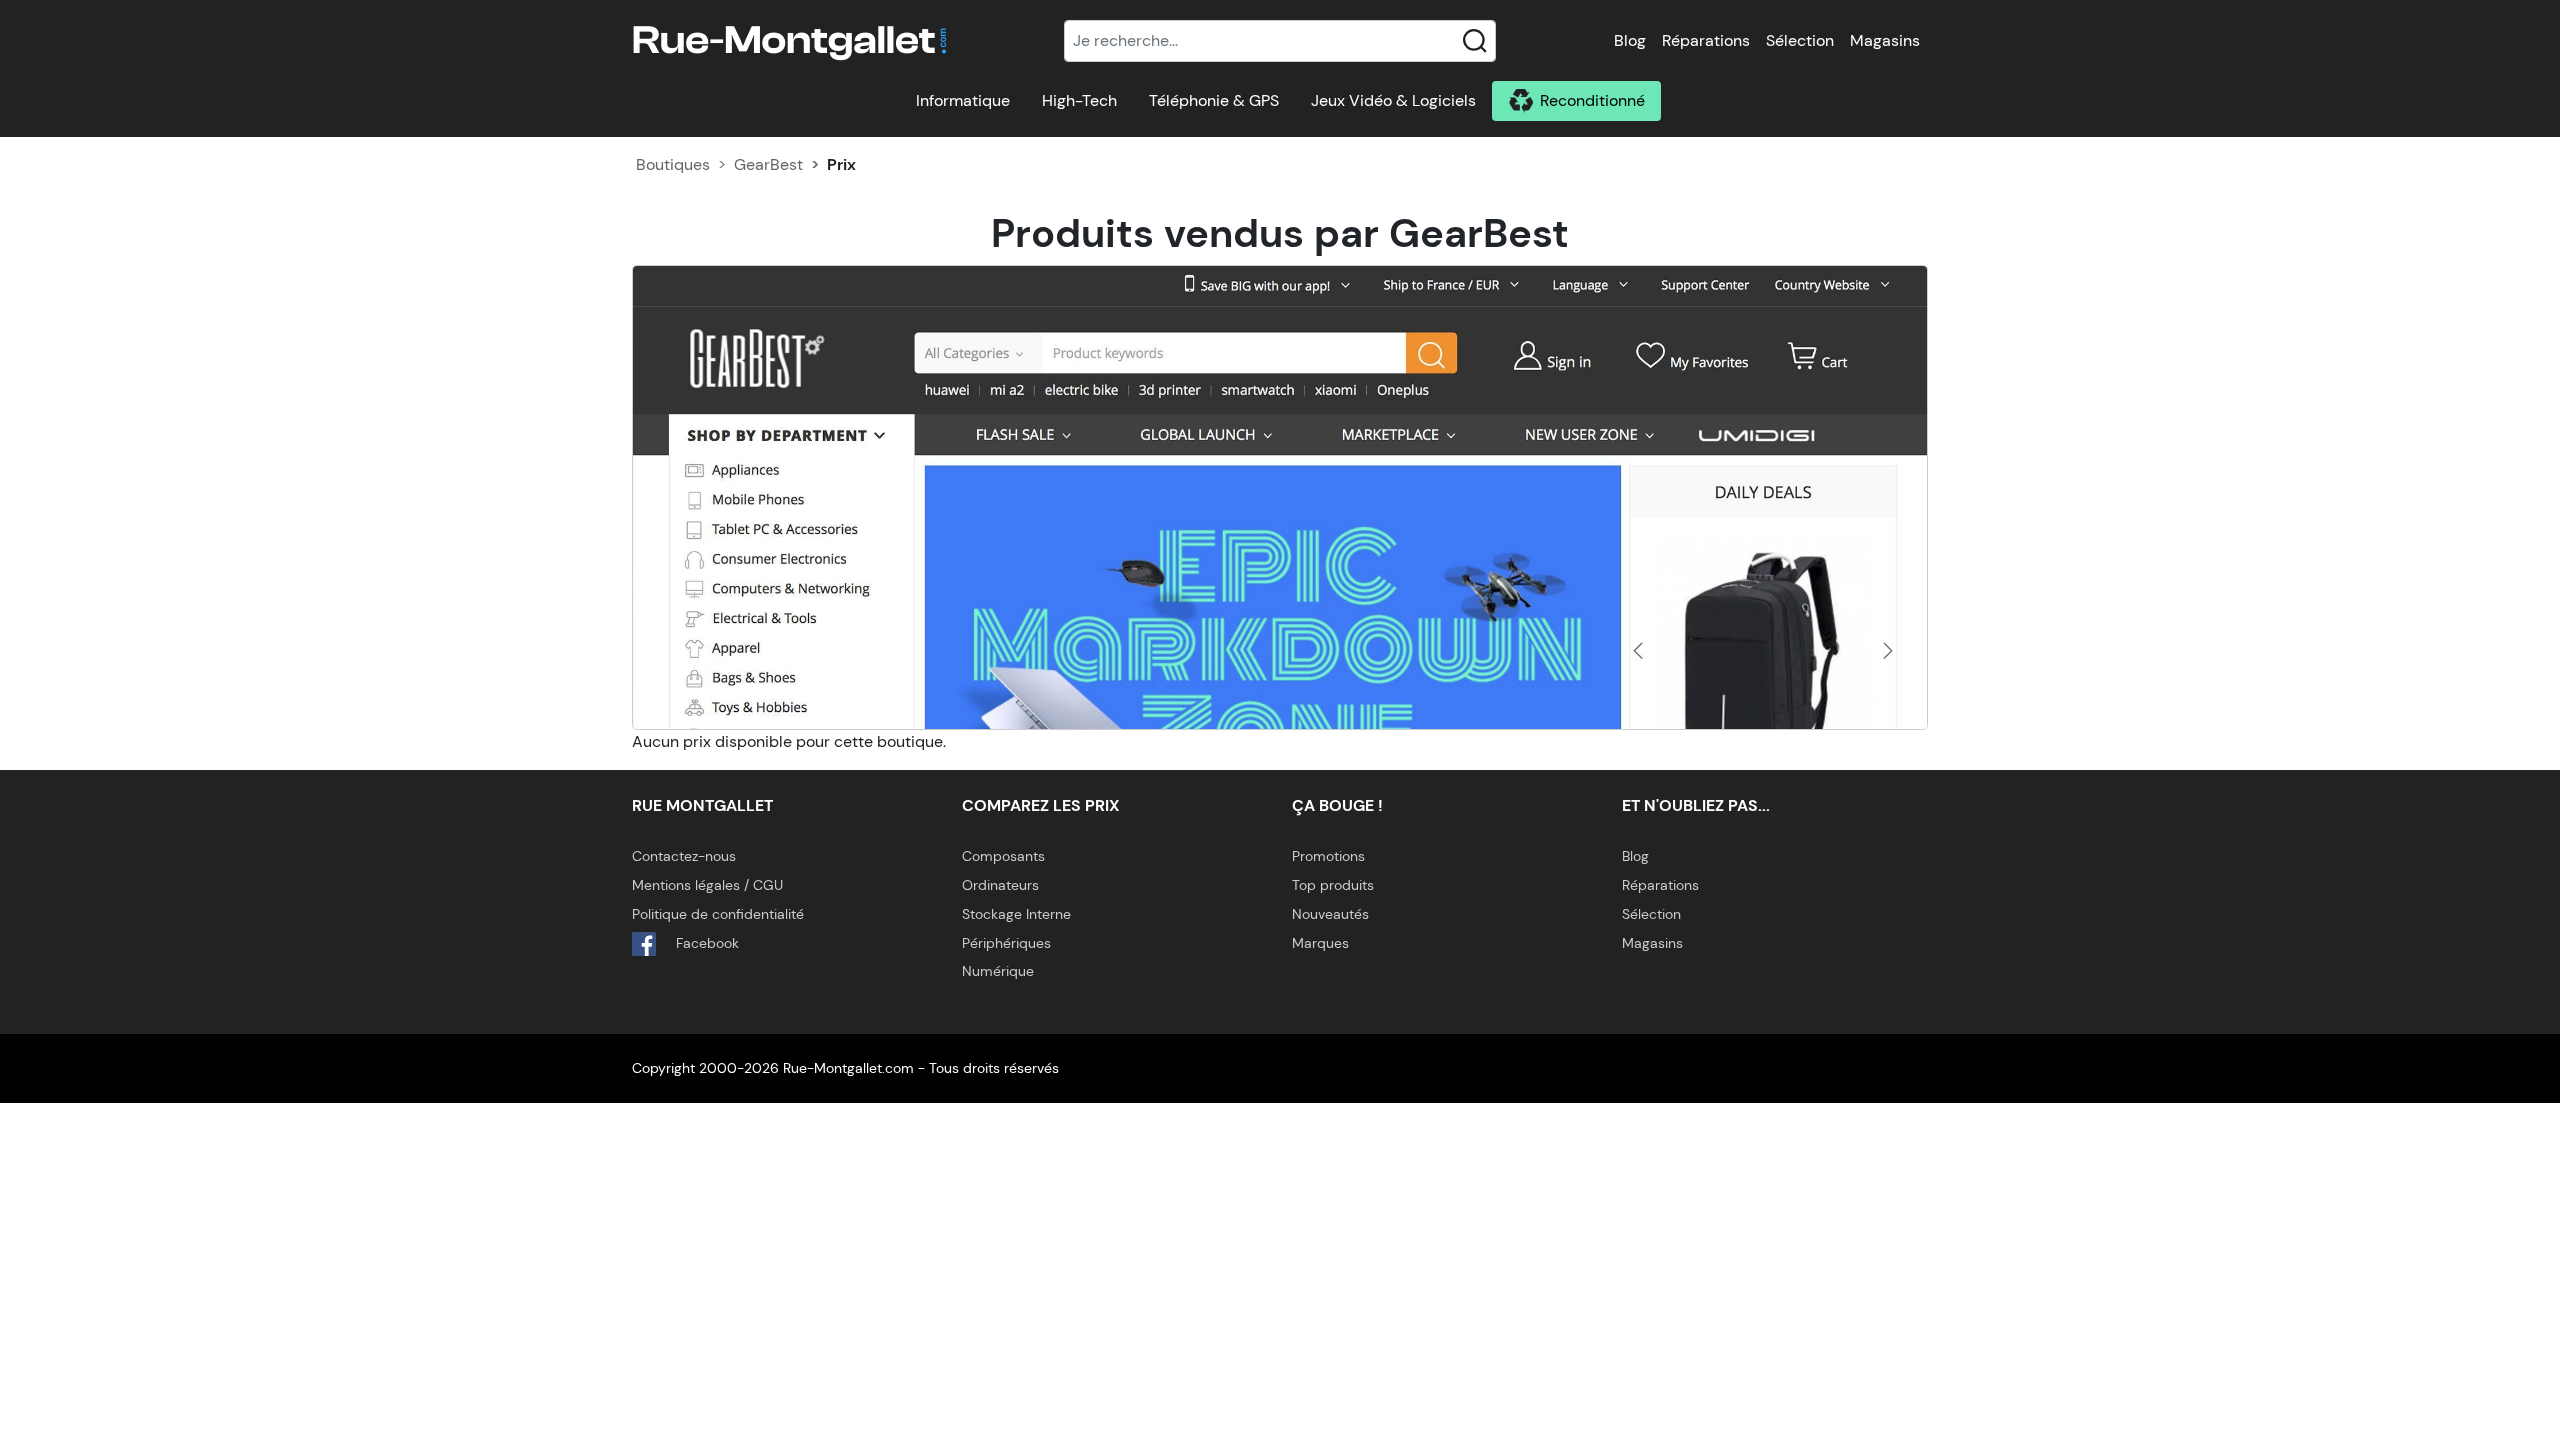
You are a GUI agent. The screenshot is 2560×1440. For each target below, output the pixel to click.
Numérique (998, 971)
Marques (1320, 943)
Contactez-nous (684, 856)
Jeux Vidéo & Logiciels (1393, 100)
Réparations (1706, 40)
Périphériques (1006, 943)
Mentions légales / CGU (707, 885)
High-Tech (1079, 100)
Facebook (705, 943)
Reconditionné (1592, 100)
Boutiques (673, 164)
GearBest (768, 164)
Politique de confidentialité (718, 914)
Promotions (1328, 856)
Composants (1003, 856)
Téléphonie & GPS (1214, 100)
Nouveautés (1330, 914)
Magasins (1885, 40)
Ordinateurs (1000, 885)
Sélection (1800, 40)
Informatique (963, 100)
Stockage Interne (1016, 914)
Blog (1630, 40)
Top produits (1333, 885)
